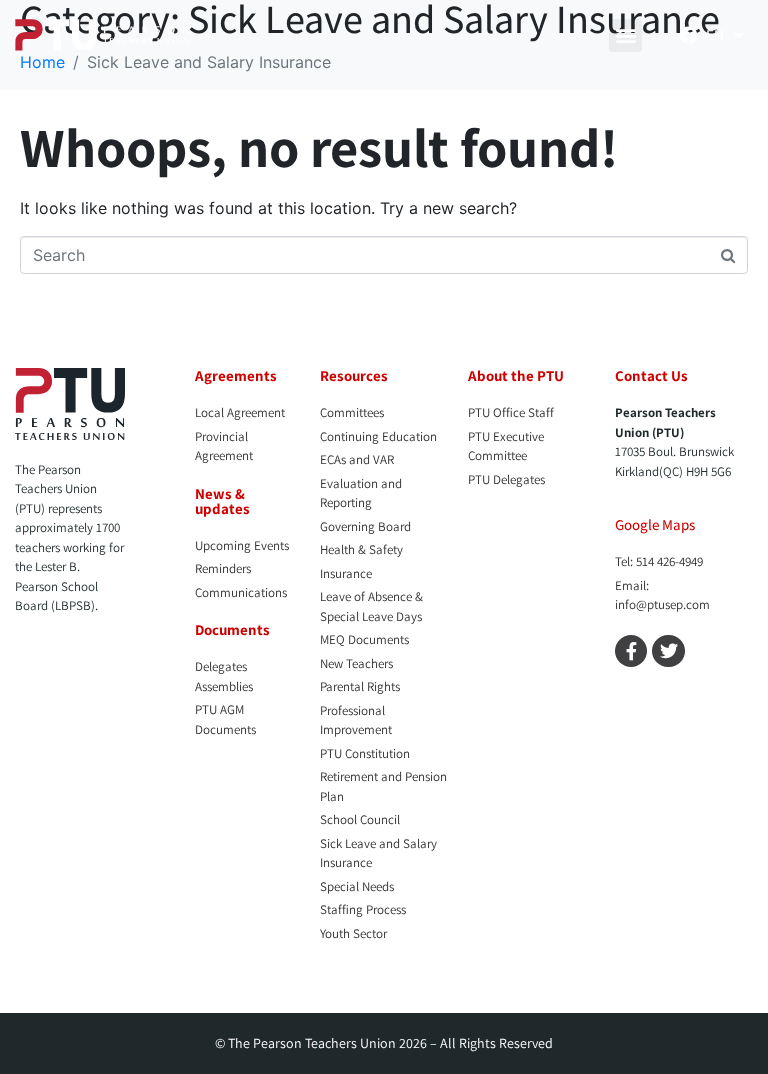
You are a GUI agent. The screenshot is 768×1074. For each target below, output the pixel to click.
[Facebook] (689, 35)
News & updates (222, 501)
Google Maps (655, 524)
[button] (625, 35)
